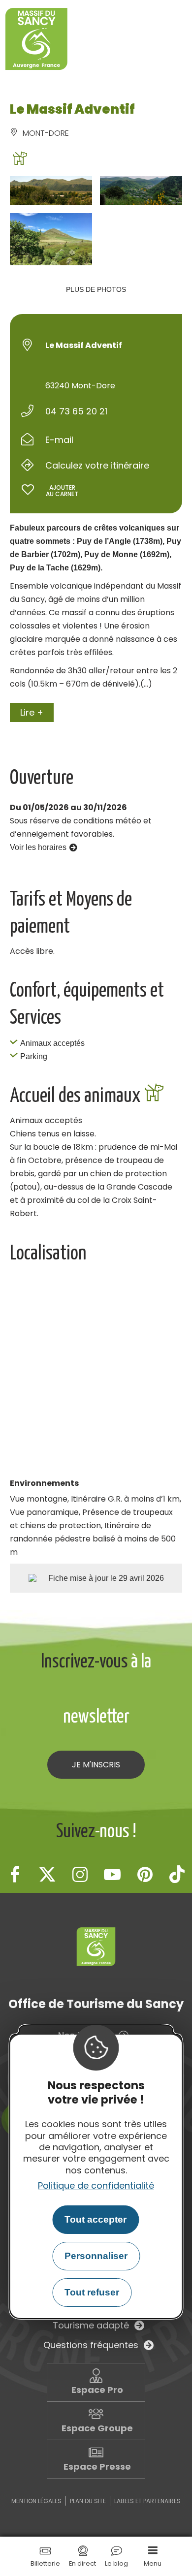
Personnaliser (96, 2256)
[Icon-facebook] (15, 1874)
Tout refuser (92, 2292)
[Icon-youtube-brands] (112, 1874)
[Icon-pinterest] (145, 1874)
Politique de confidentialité (96, 2185)
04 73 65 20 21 (76, 411)
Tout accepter (96, 2219)
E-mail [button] (59, 440)
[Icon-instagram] (80, 1874)
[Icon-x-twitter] (47, 1874)
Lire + (32, 712)
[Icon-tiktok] (177, 1874)
